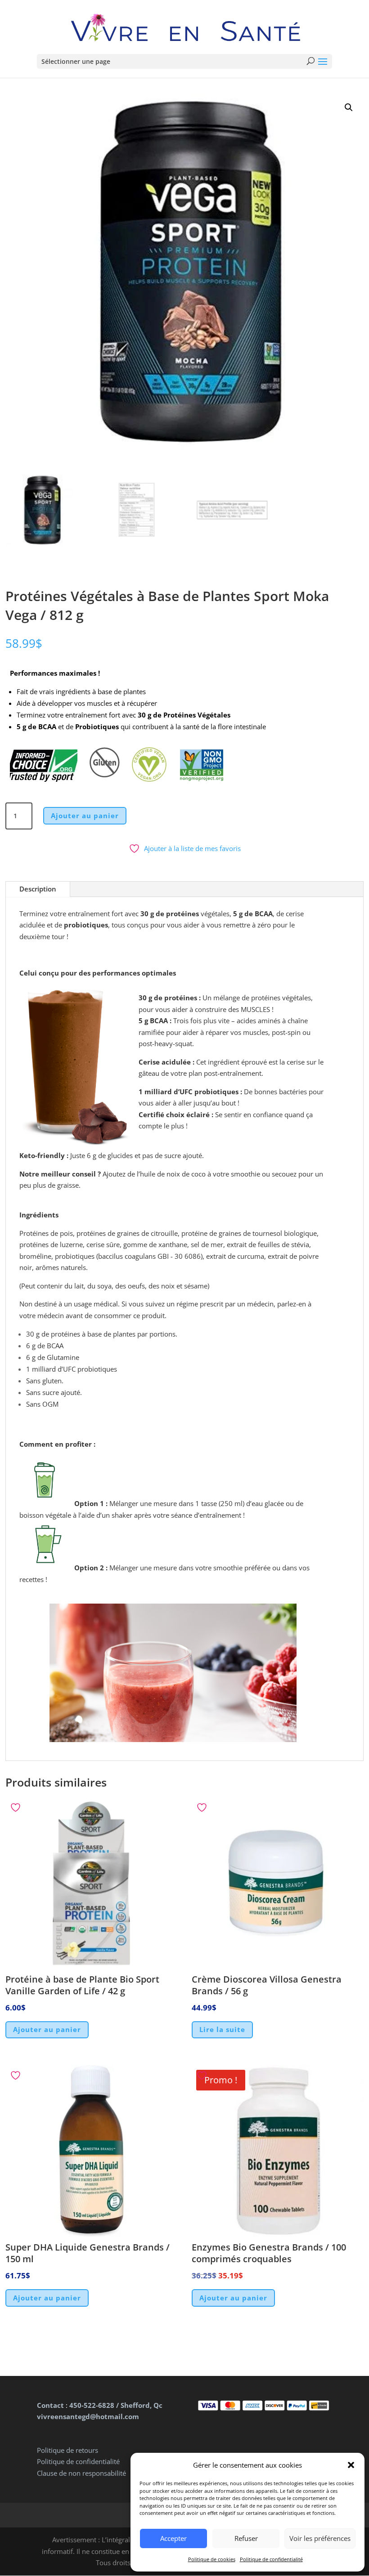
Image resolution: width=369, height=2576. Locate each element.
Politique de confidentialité (271, 2559)
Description (38, 889)
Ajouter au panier (85, 816)
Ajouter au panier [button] (47, 2029)
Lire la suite (222, 2029)
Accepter (173, 2538)
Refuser (246, 2538)
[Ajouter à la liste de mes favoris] (17, 1807)
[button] (351, 2465)
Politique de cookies (212, 2559)
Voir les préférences (320, 2538)
